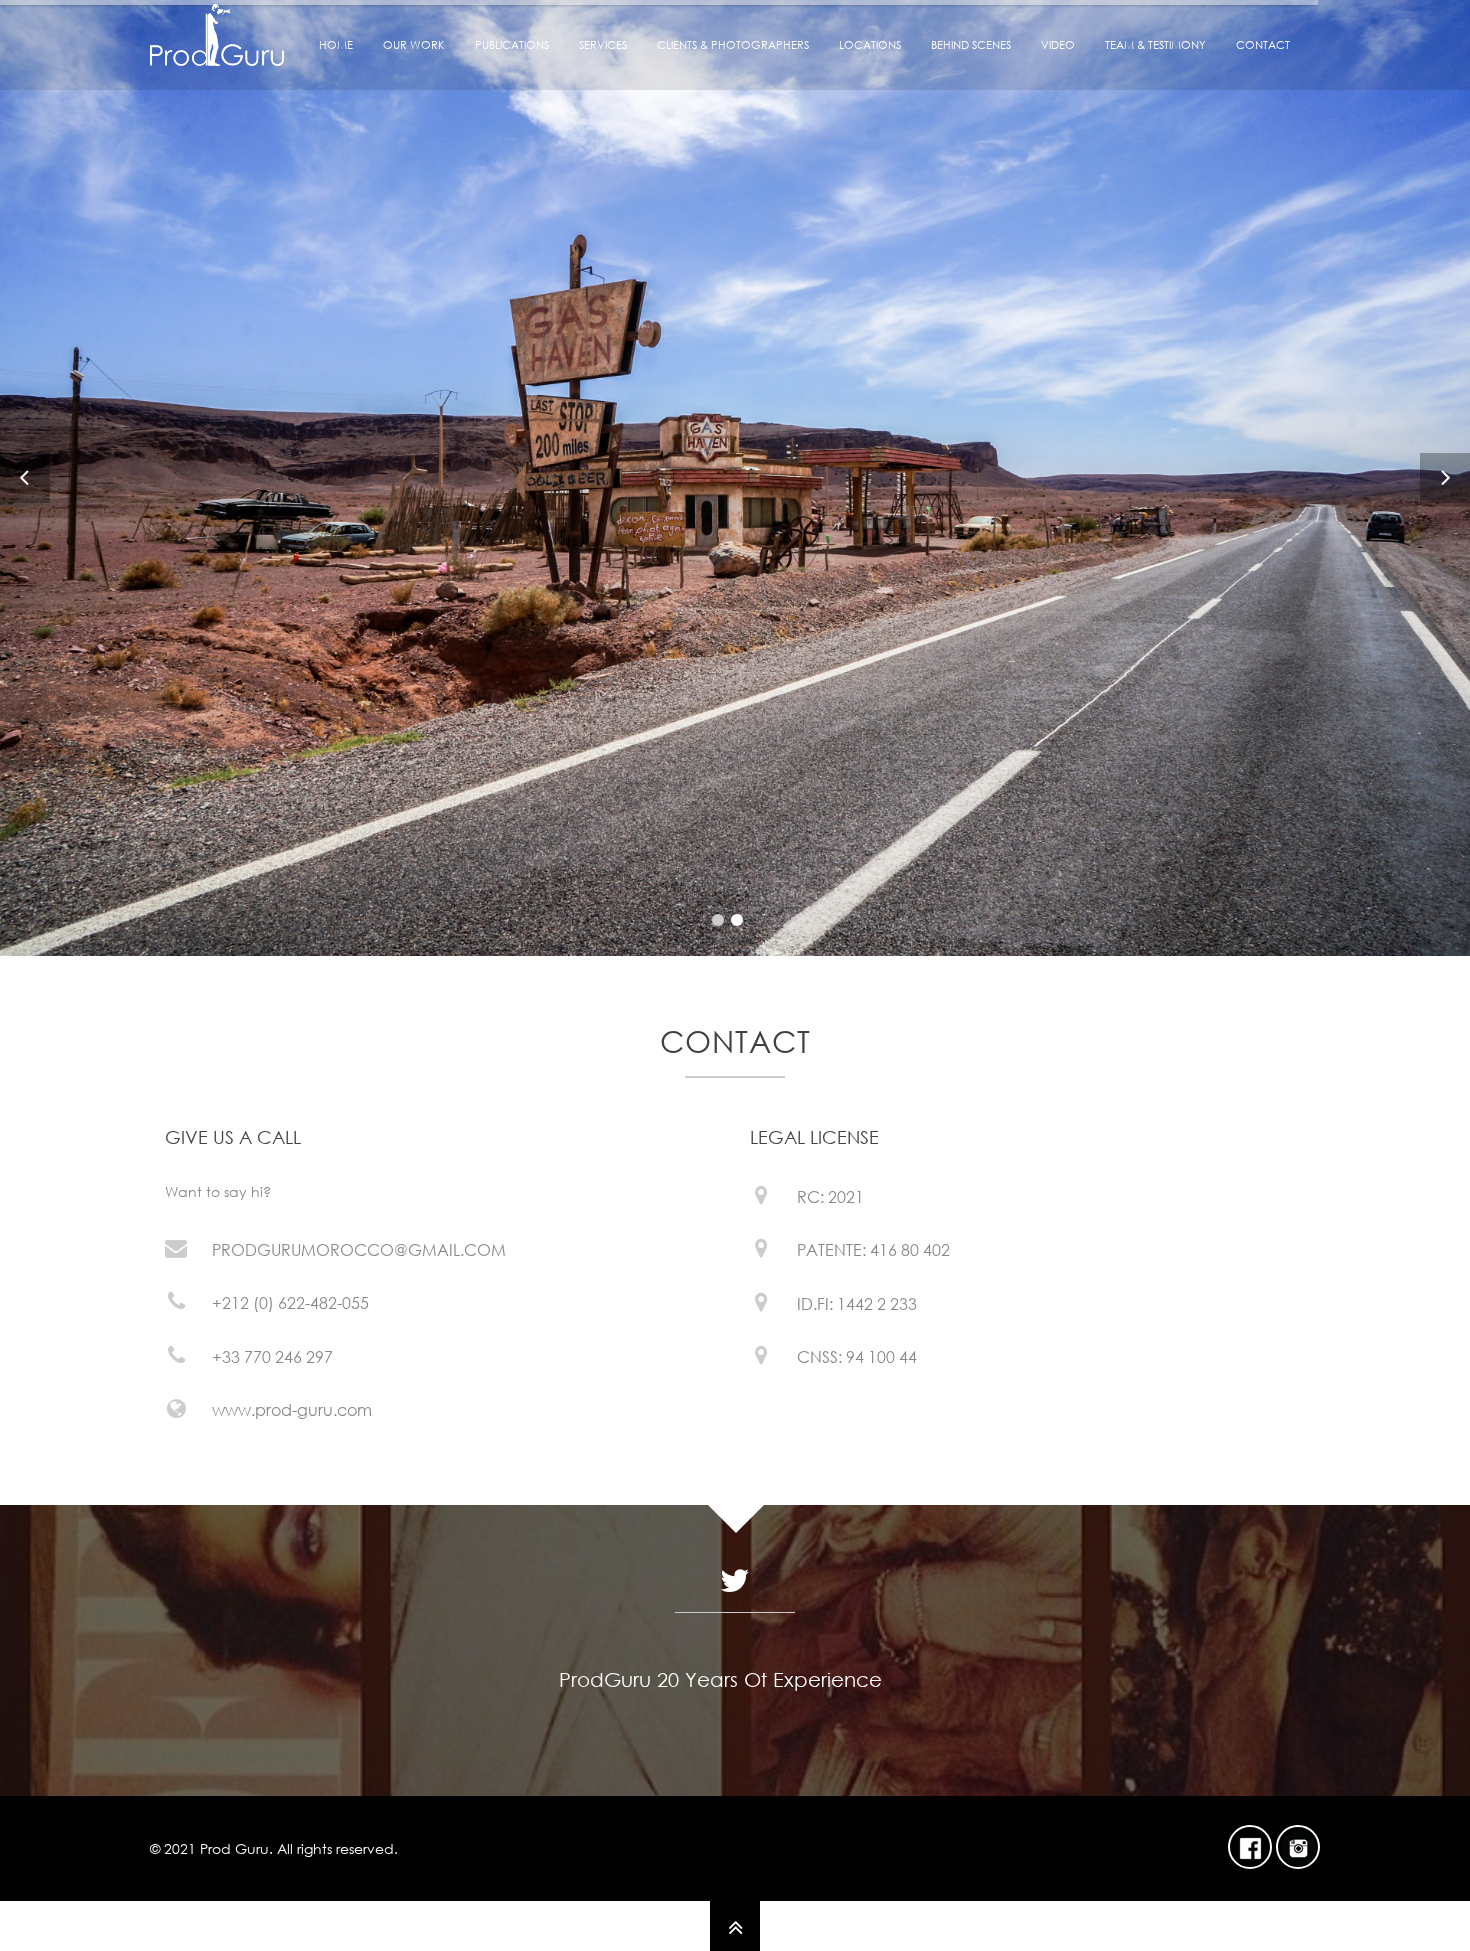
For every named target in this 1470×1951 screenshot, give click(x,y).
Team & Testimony (1155, 45)
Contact (1263, 45)
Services (603, 45)
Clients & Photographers (733, 45)
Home (336, 45)
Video (1058, 45)
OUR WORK (414, 45)
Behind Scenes (971, 45)
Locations (870, 45)
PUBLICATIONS (512, 45)
